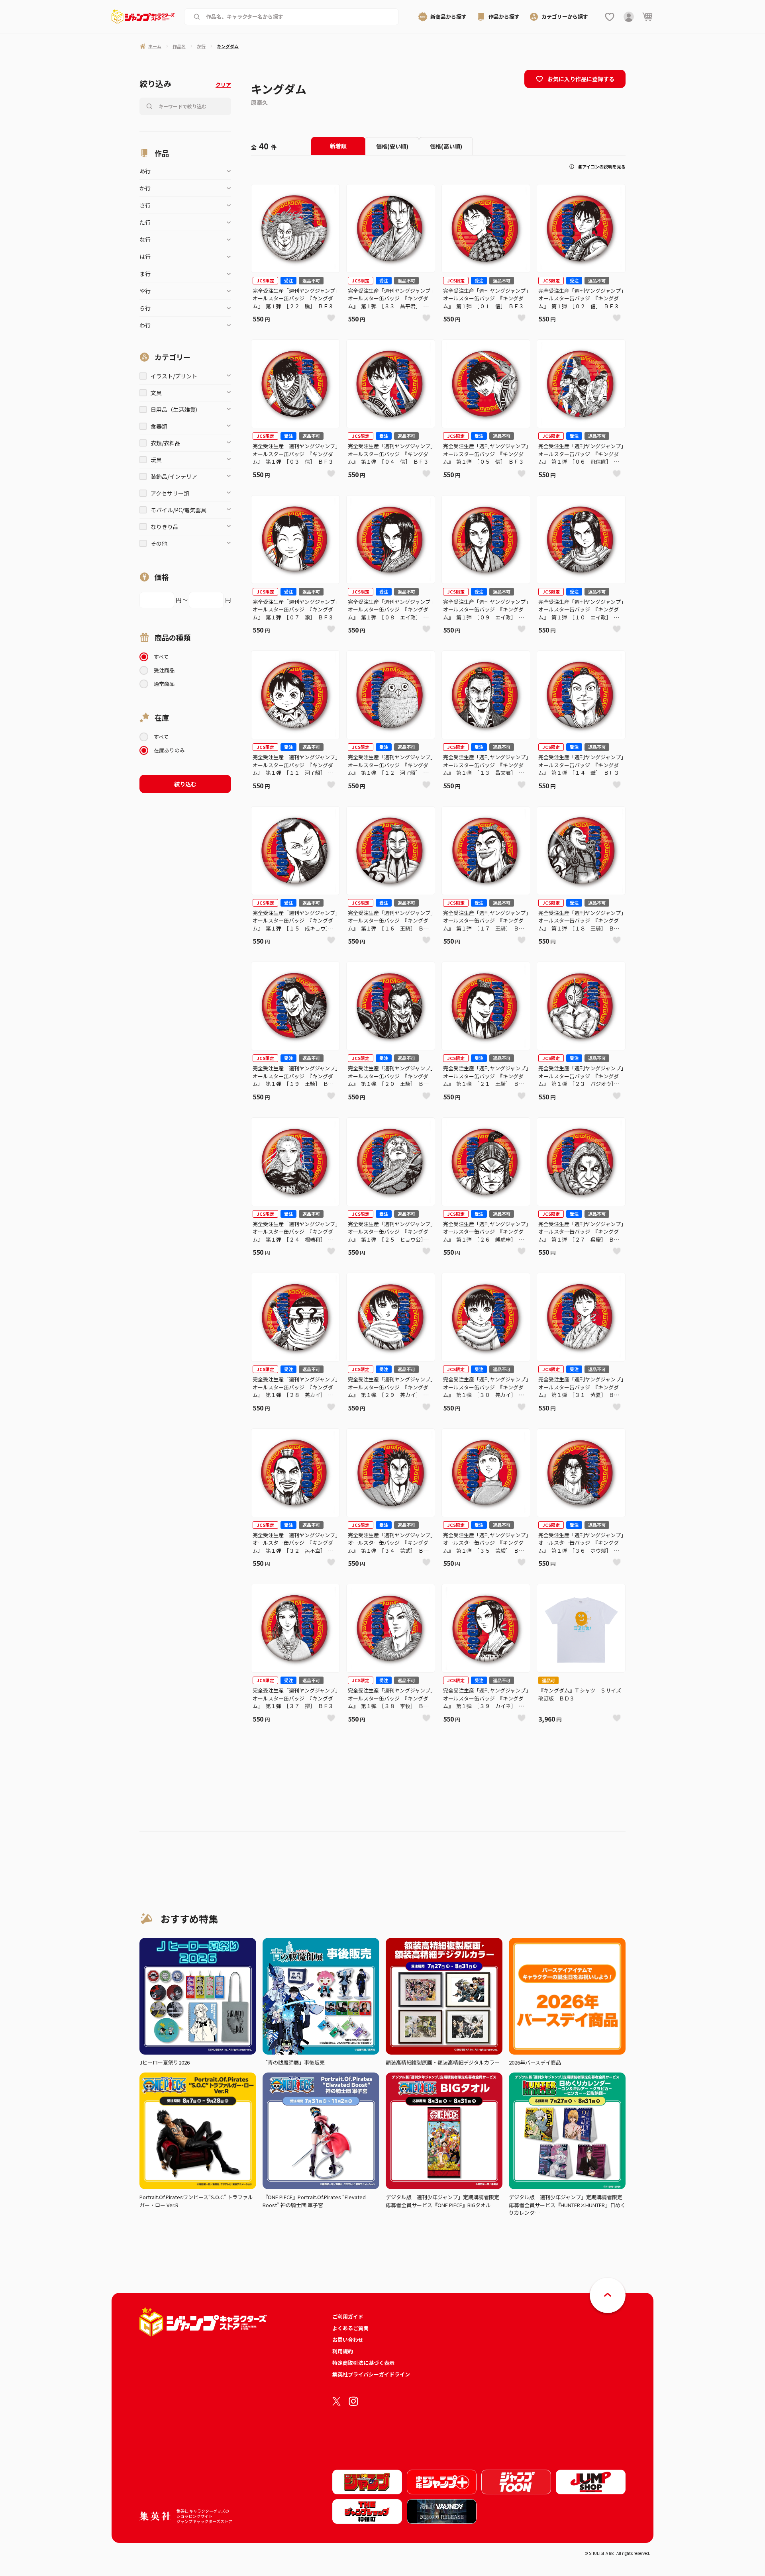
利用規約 (343, 2351)
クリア (223, 85)
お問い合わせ (348, 2340)
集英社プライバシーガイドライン (371, 2374)
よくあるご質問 (350, 2328)
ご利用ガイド (348, 2316)
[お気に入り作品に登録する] (331, 318)
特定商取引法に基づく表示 (363, 2363)
